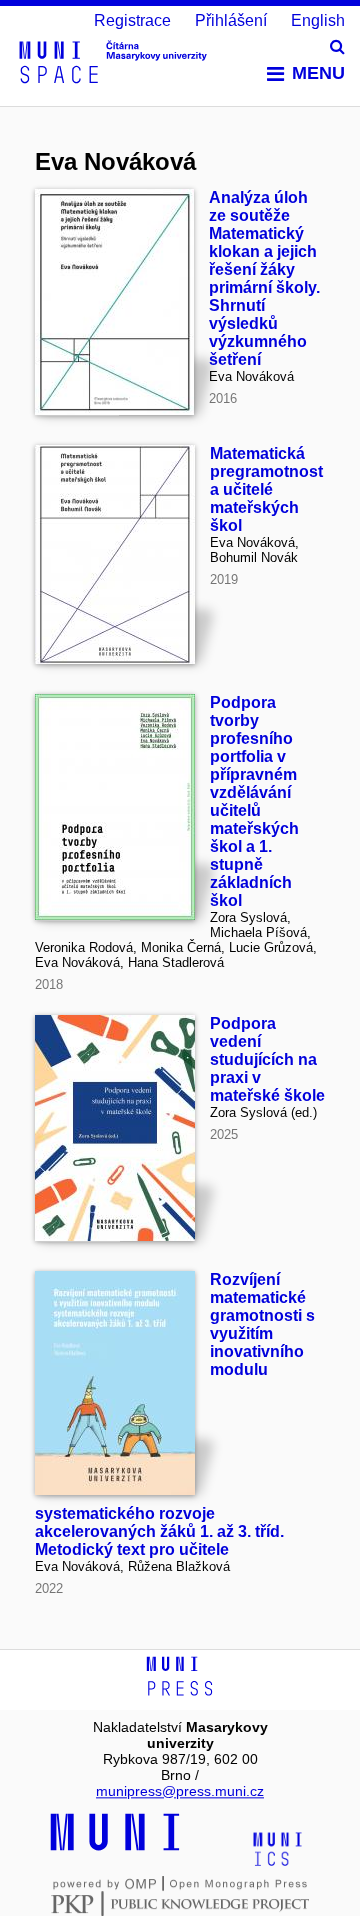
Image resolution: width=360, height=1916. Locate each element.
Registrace (132, 20)
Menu (318, 73)
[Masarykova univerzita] (115, 1848)
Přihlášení (231, 20)
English (318, 20)
